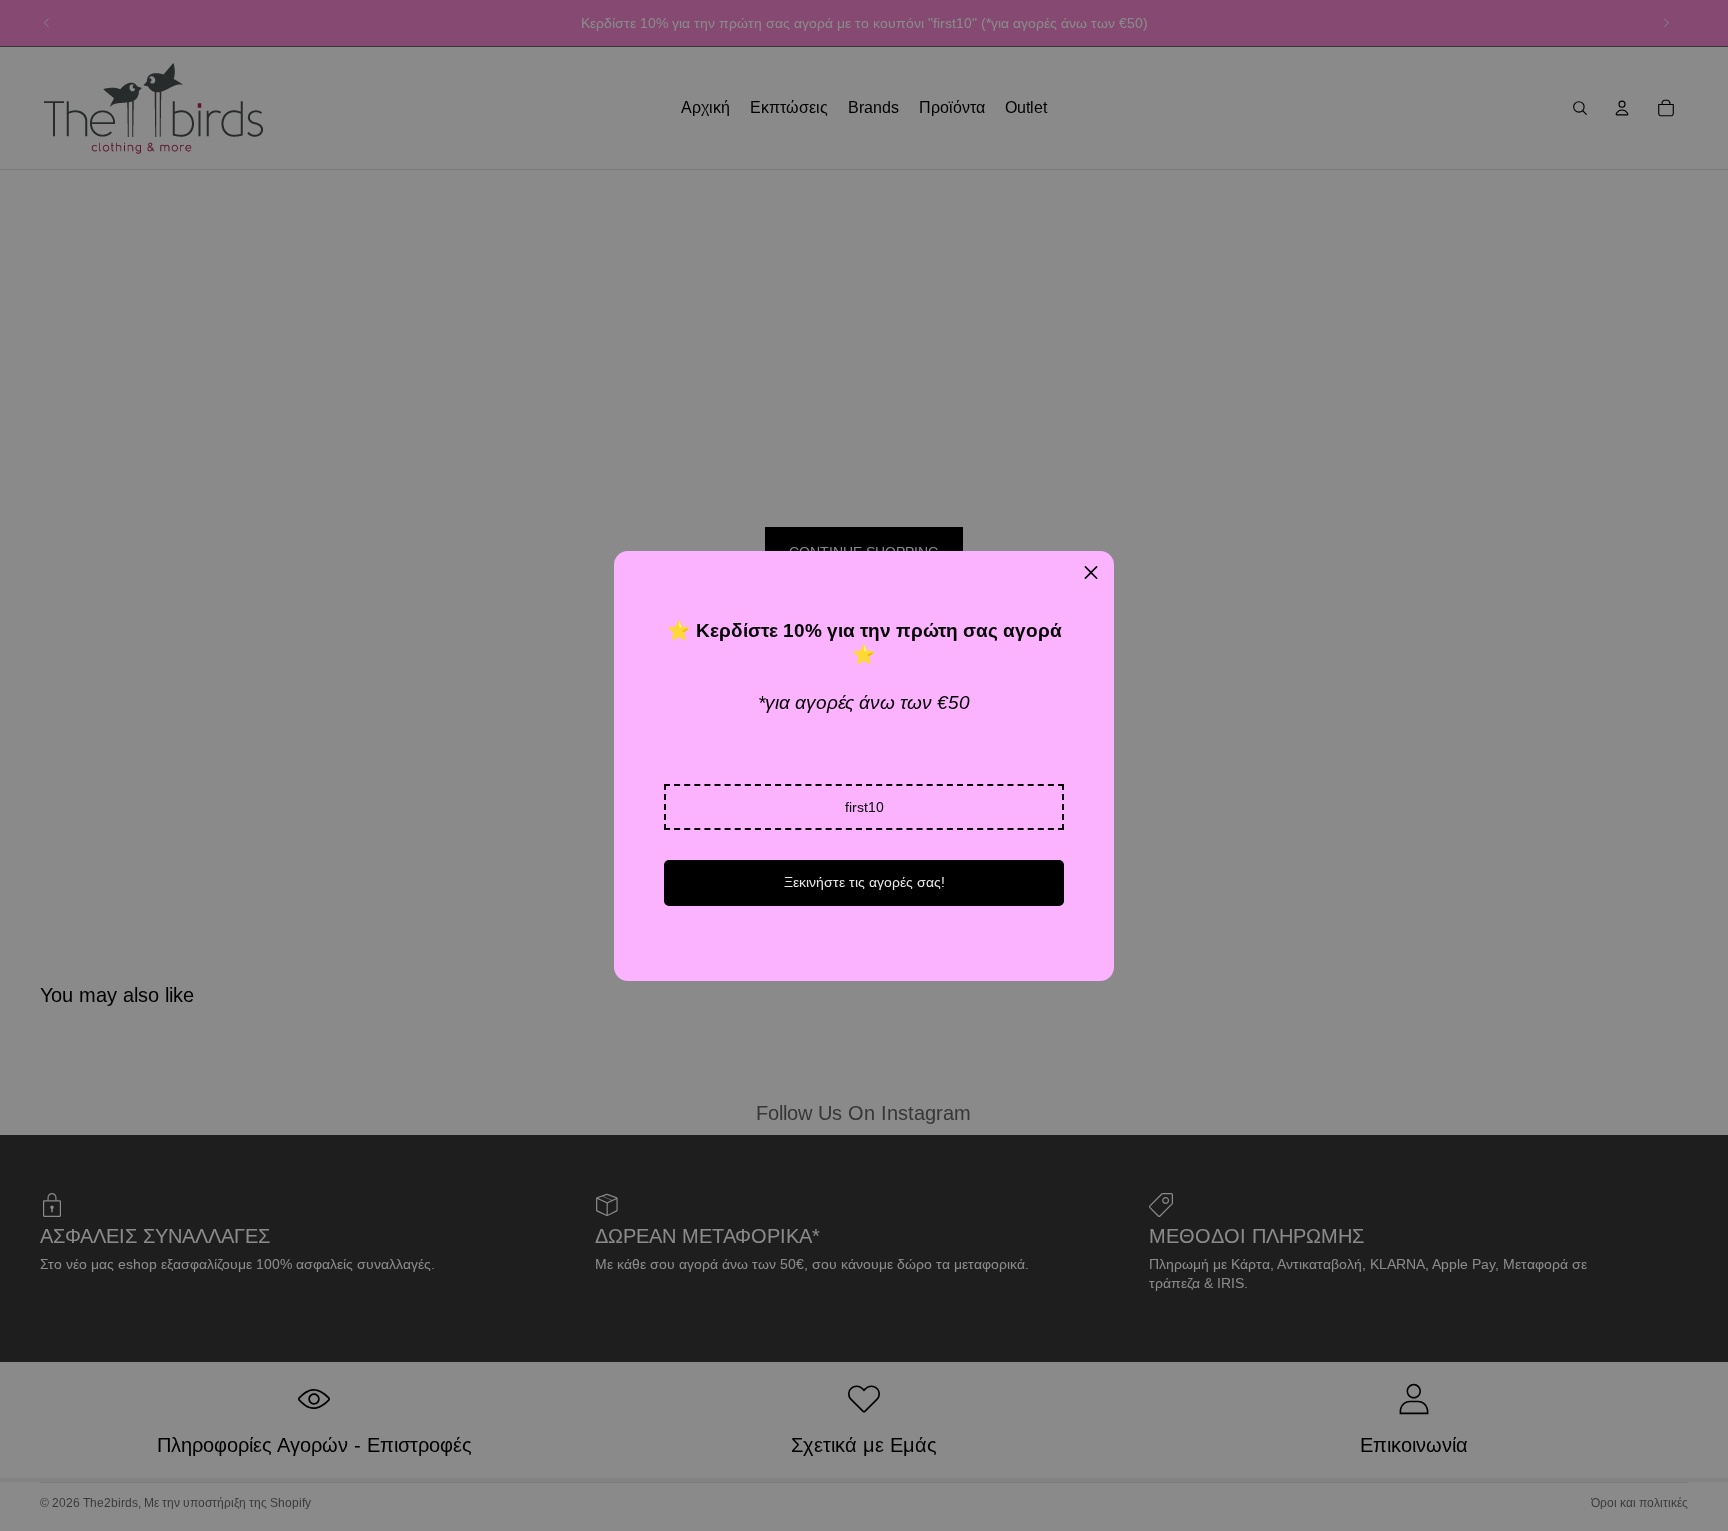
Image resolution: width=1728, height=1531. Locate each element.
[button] (864, 807)
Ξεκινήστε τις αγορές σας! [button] (864, 882)
